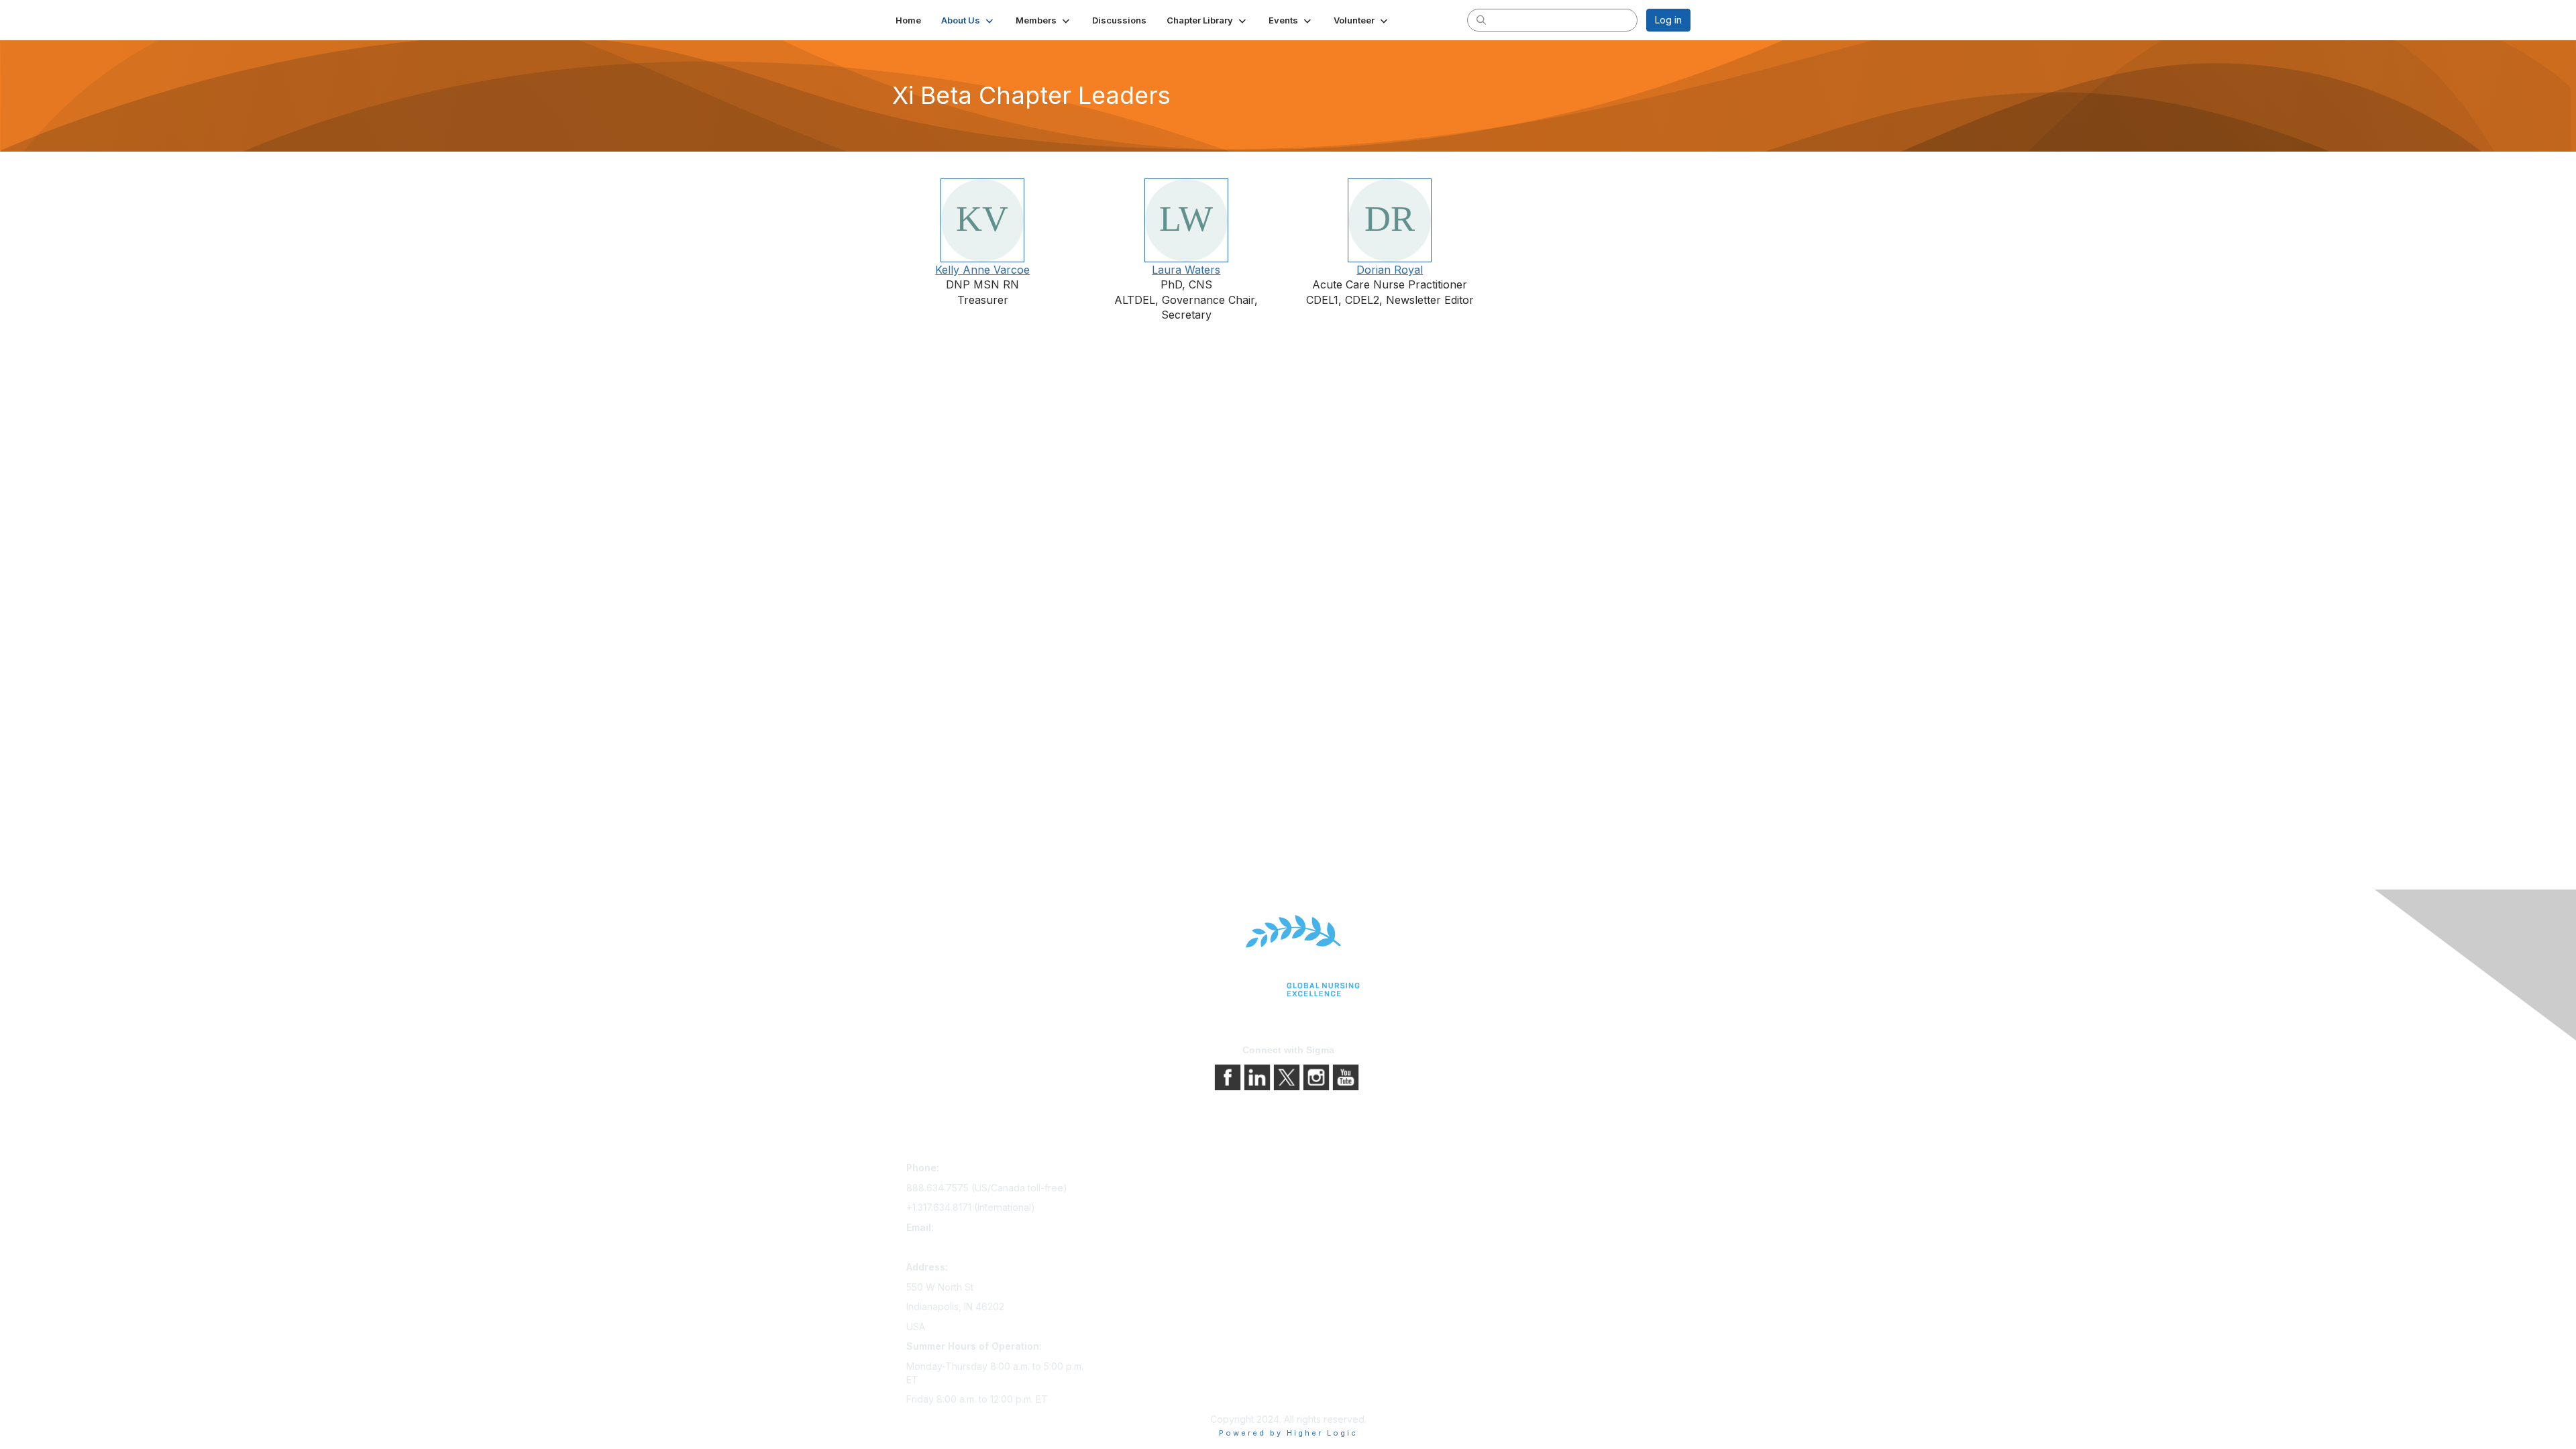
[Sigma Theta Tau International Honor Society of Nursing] (1288, 956)
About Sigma (1321, 1170)
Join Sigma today (1138, 1170)
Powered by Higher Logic (1288, 1433)
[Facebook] (1229, 1076)
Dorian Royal (1390, 270)
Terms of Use (1323, 1208)
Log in (1668, 20)
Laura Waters (1186, 270)
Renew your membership (1156, 1208)
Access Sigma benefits (1150, 1189)
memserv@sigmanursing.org (969, 1247)
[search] (1481, 19)
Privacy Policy (1325, 1189)
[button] (968, 20)
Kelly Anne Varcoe (982, 270)
